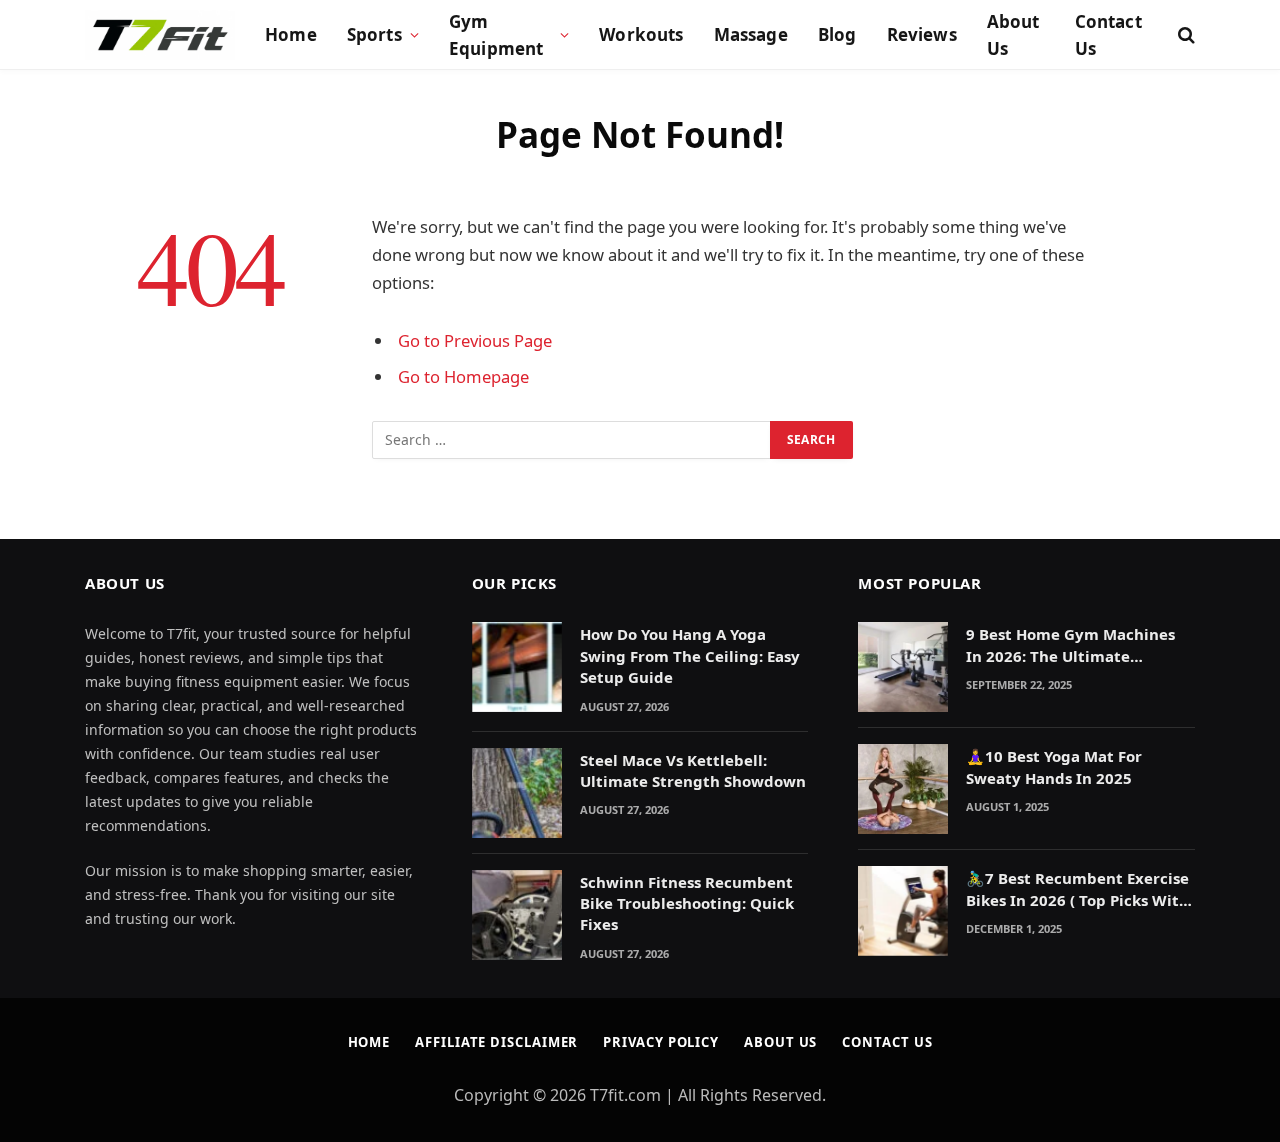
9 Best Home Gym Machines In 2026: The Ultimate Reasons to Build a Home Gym (1078, 645)
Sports (374, 34)
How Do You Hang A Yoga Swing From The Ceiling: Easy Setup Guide (690, 655)
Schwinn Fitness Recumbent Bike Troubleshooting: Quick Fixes (687, 903)
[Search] (1184, 35)
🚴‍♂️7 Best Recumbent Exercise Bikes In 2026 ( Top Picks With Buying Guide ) (1077, 889)
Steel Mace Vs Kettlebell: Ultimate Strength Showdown (693, 770)
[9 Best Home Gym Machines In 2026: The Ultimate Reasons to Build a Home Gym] (903, 667)
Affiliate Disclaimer (496, 1042)
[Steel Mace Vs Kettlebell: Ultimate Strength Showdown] (517, 793)
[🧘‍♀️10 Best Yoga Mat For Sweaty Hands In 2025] (903, 789)
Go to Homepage (463, 376)
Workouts (641, 34)
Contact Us (1108, 35)
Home (291, 34)
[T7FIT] (160, 35)
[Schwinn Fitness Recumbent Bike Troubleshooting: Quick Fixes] (517, 915)
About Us (1013, 35)
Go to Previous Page (475, 340)
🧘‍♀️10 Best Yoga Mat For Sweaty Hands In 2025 (1054, 766)
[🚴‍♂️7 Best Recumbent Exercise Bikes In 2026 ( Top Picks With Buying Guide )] (903, 911)
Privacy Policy (661, 1042)
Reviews (922, 34)
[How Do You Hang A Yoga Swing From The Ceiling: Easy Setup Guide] (517, 667)
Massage (751, 34)
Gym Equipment (496, 35)
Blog (837, 34)
